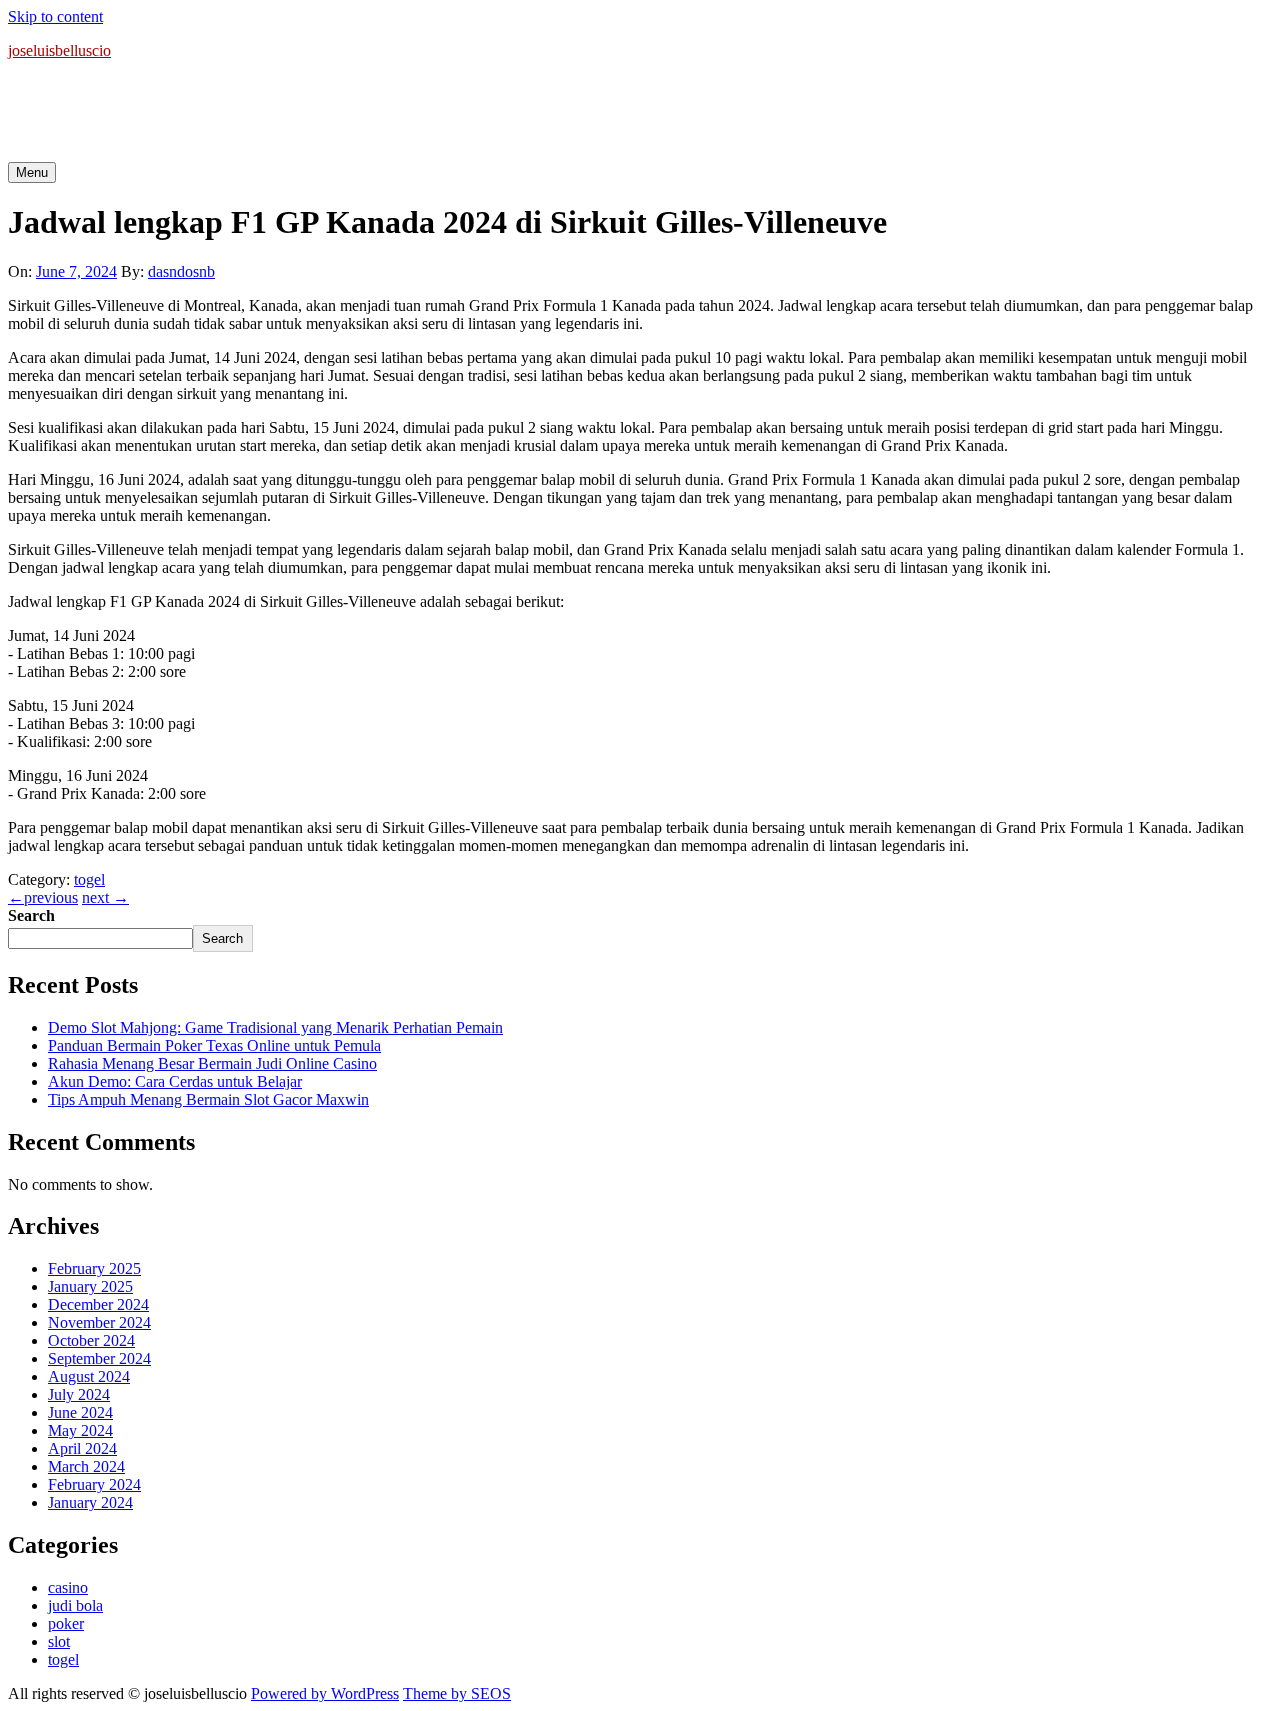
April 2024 (82, 1448)
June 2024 (80, 1412)
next (105, 897)
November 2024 (99, 1322)
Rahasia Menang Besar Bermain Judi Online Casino (212, 1063)
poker (66, 1623)
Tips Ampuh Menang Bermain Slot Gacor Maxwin (208, 1099)
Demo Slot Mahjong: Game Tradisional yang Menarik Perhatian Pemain (275, 1027)
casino (68, 1587)
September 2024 (99, 1358)
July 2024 (79, 1394)
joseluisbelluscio (59, 50)
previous (43, 897)
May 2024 (80, 1430)
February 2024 (94, 1484)
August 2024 (89, 1376)
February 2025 (94, 1268)
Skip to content (55, 16)
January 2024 (90, 1502)
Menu (32, 172)
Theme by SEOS (457, 1693)
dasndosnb (181, 271)
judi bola (75, 1605)
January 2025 (90, 1286)
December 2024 (98, 1304)
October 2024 (91, 1340)
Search (31, 915)
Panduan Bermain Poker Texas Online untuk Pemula (214, 1045)
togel (89, 879)
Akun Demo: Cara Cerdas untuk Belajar (175, 1081)
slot (59, 1641)
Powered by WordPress (325, 1693)
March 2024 (86, 1466)
